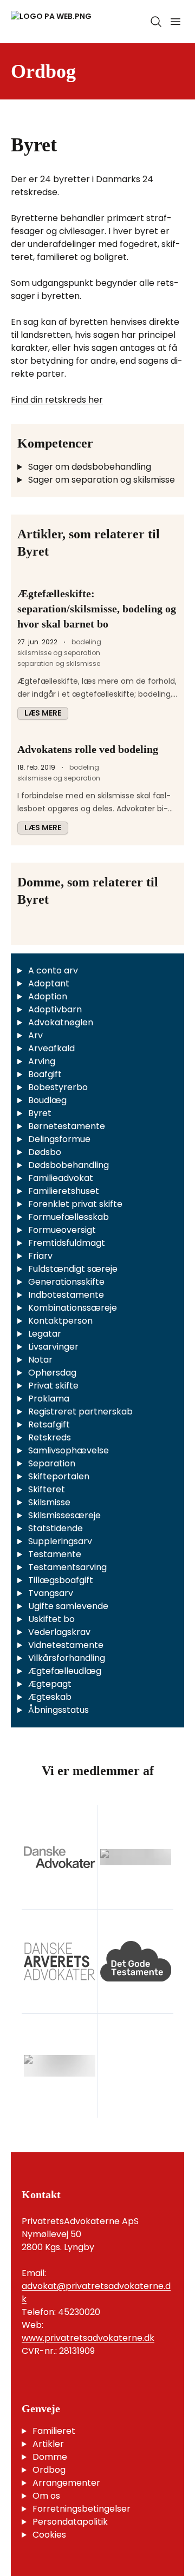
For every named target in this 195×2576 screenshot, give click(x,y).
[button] (43, 713)
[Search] (156, 22)
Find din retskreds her (57, 400)
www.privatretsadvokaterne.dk (88, 2338)
